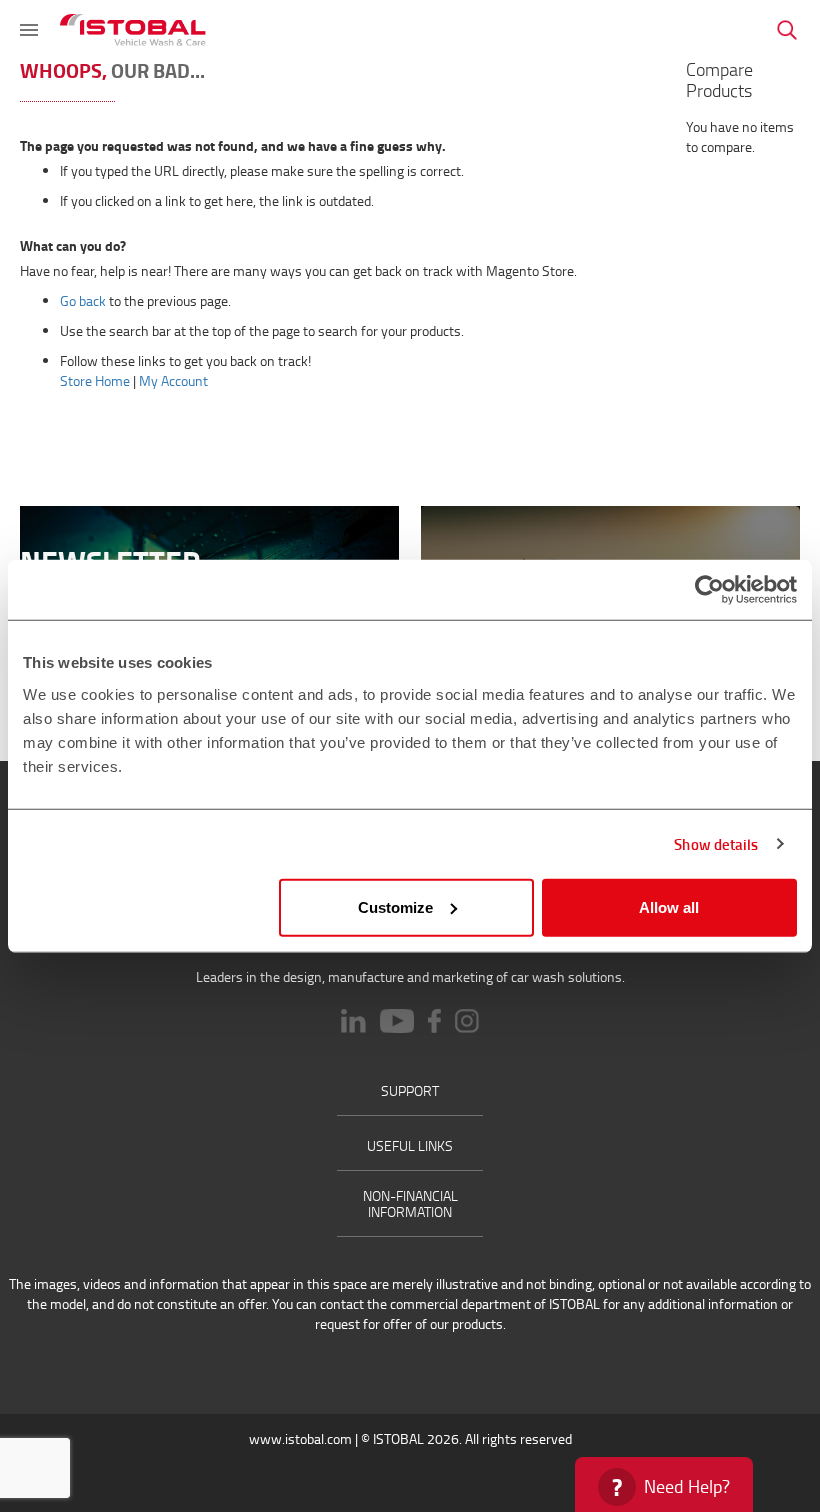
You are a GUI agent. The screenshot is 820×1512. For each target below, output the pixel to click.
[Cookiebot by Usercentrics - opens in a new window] (709, 590)
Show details (716, 844)
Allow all (669, 906)
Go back (83, 300)
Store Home (95, 380)
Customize (395, 906)
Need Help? (687, 1486)
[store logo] (133, 30)
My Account (173, 380)
